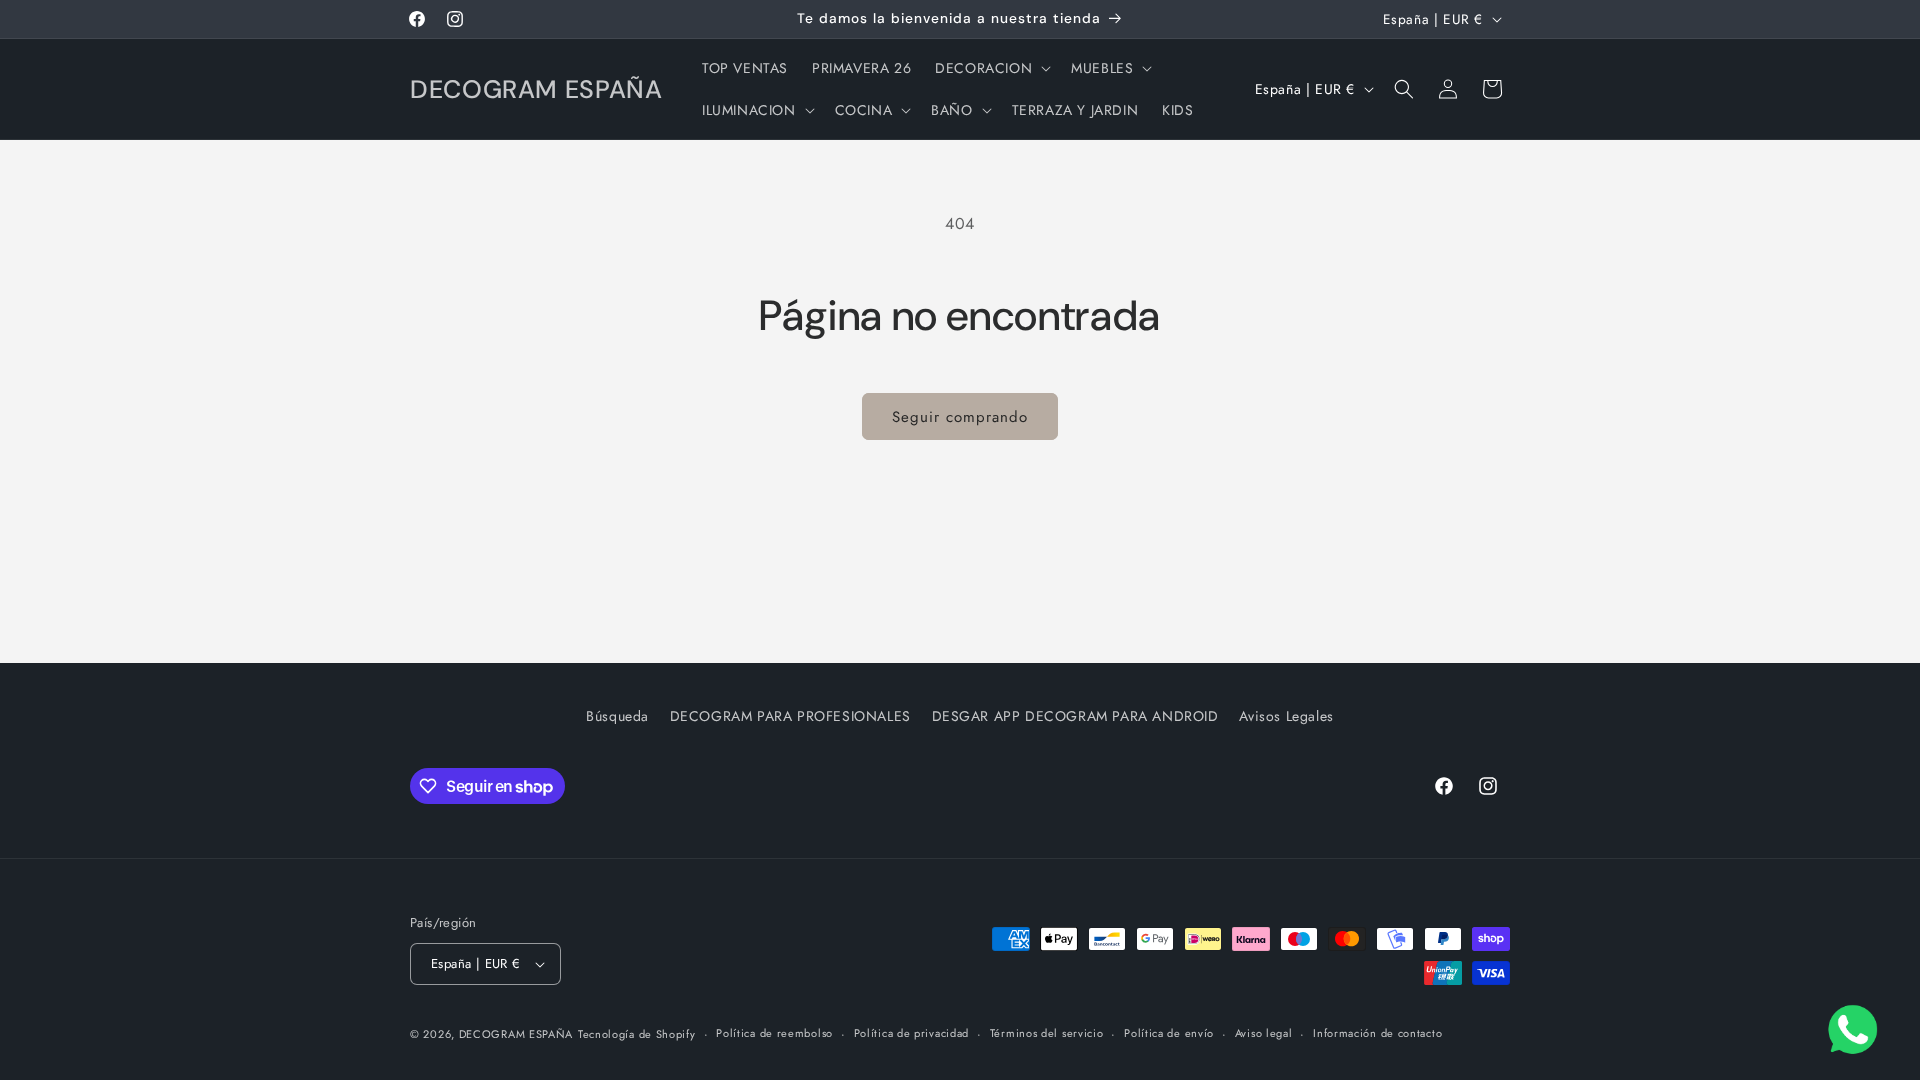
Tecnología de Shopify (637, 1034)
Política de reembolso (774, 1033)
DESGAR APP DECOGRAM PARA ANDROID (1075, 716)
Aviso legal (1264, 1033)
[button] (991, 68)
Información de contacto (1377, 1033)
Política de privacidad (911, 1033)
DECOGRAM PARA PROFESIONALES (790, 716)
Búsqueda (617, 716)
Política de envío (1169, 1033)
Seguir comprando (960, 417)
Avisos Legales (1286, 716)
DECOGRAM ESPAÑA (516, 1034)
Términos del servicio (1047, 1033)
